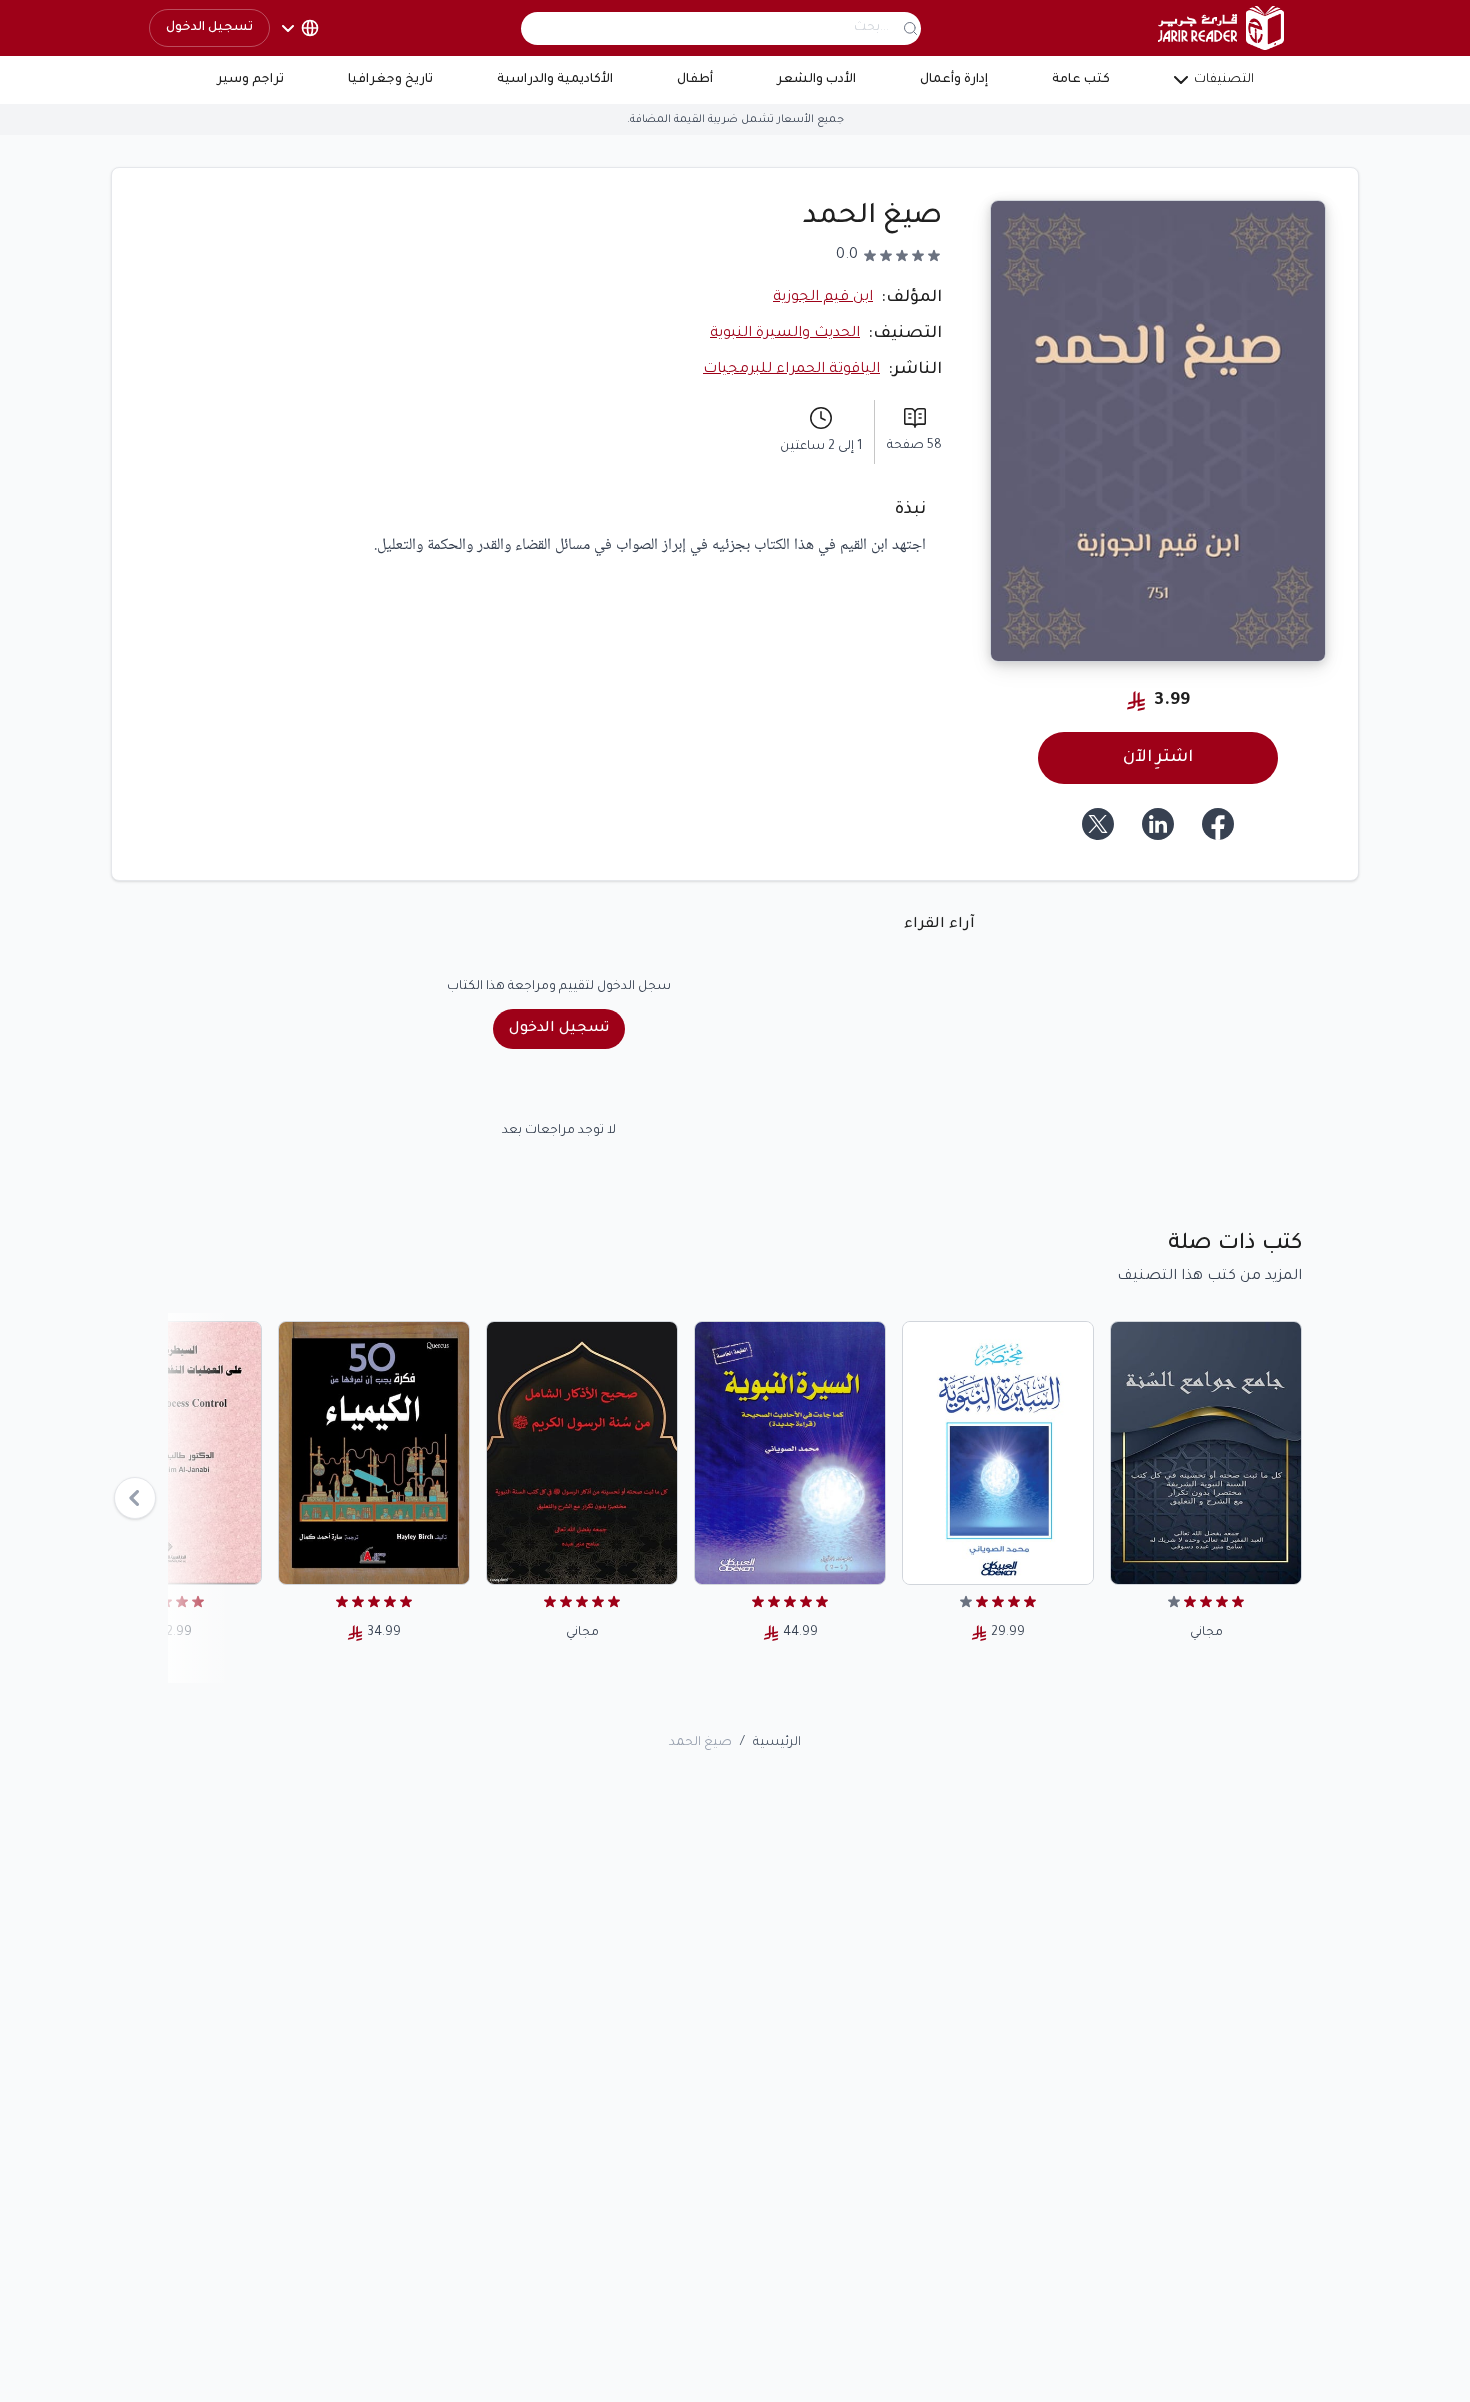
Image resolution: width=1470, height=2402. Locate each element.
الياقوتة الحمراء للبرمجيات (791, 370)
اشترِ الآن (1158, 758)
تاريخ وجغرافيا (390, 80)
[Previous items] (135, 1498)
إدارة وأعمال (954, 80)
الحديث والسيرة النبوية (785, 334)
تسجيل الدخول (209, 28)
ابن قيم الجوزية (823, 298)
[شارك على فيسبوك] (1218, 824)
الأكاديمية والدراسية (555, 80)
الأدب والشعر (816, 80)
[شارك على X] (1098, 824)
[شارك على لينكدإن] (1158, 824)
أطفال (695, 80)
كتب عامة (1081, 80)
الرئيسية (777, 1743)
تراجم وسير (250, 80)
